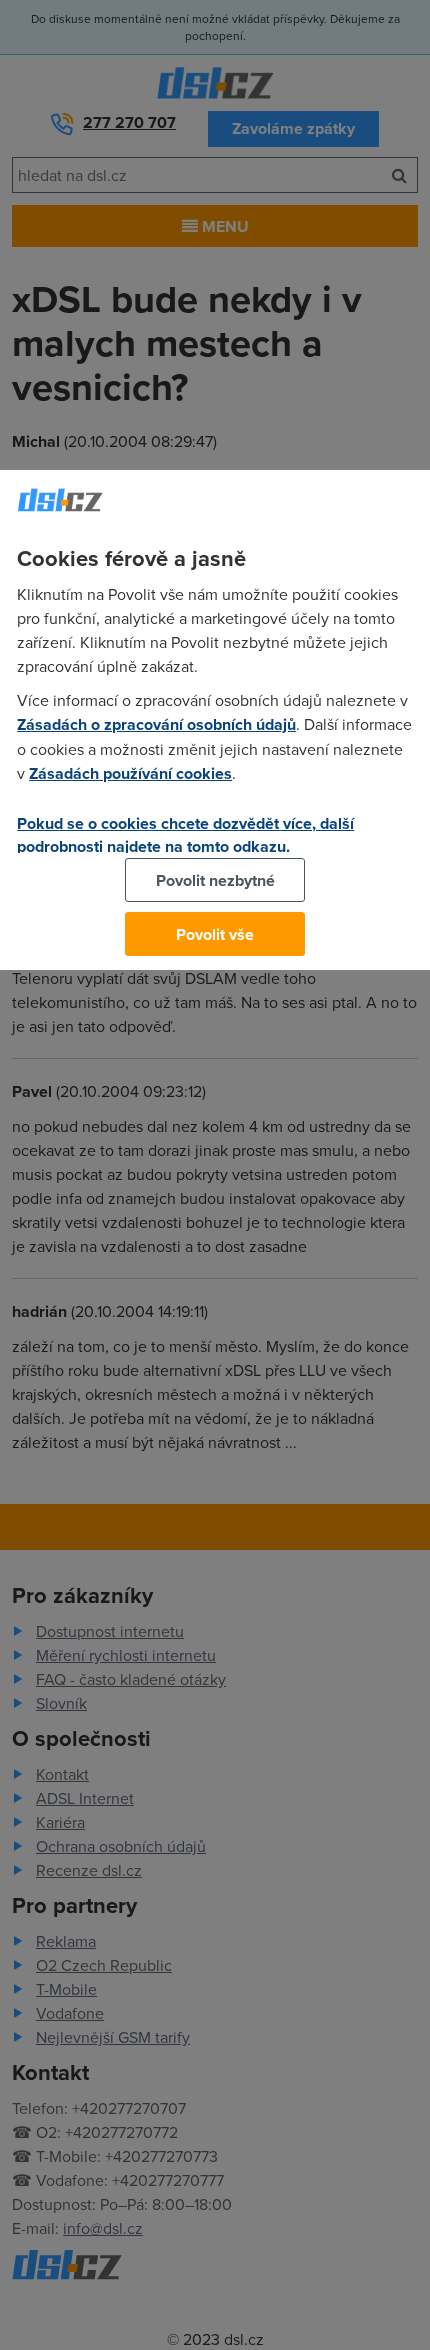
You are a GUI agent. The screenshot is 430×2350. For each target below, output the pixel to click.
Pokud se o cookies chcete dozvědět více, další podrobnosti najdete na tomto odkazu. (185, 835)
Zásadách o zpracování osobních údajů (156, 724)
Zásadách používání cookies (130, 773)
